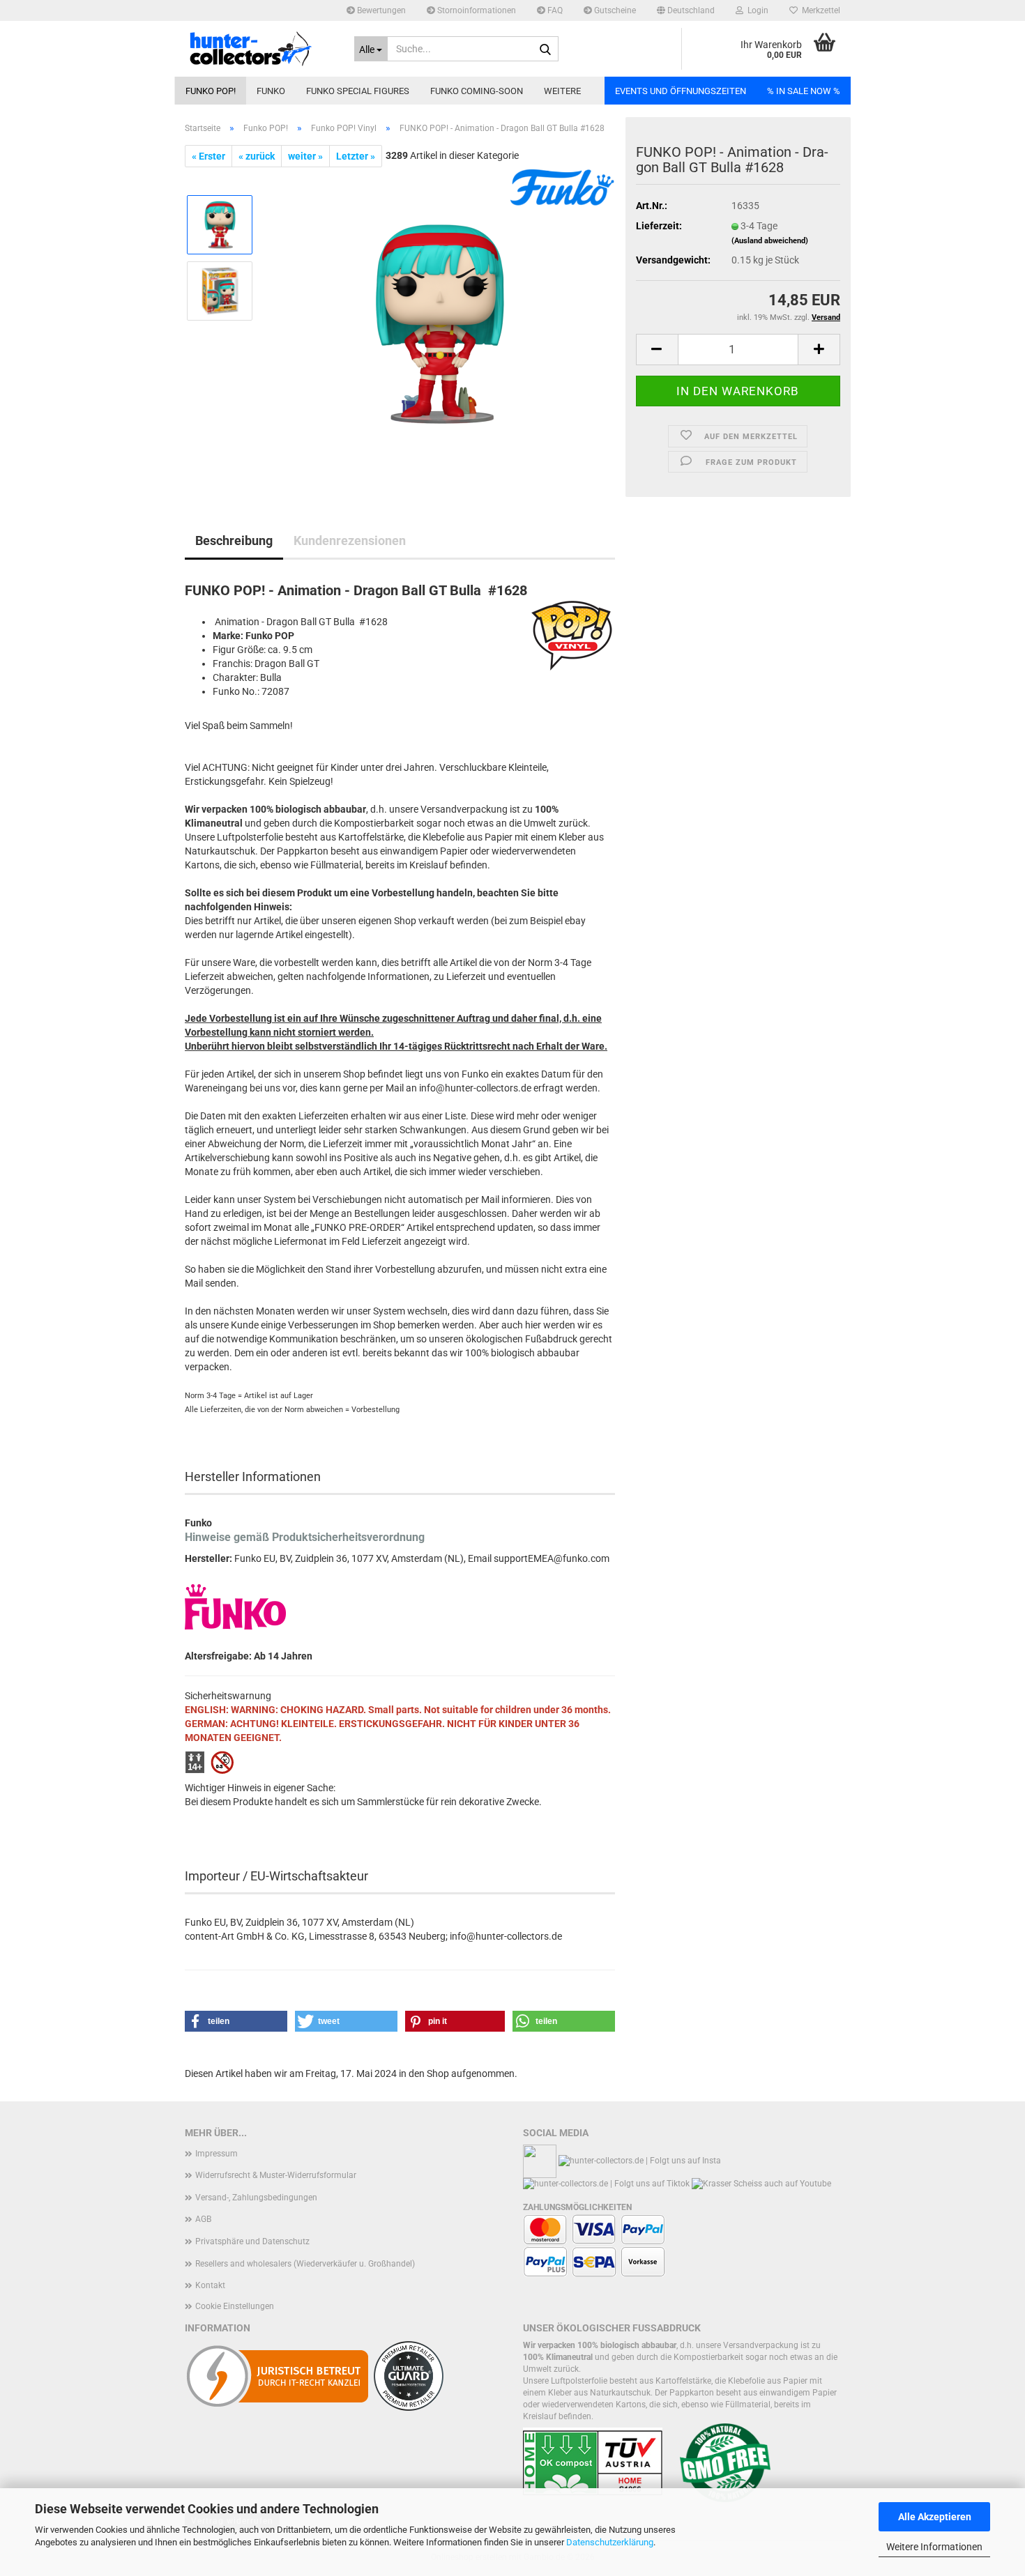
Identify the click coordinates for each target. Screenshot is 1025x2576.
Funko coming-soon (477, 91)
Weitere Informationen (934, 2547)
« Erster (208, 156)
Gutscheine (614, 10)
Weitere (562, 91)
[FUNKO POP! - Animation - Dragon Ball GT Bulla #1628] (440, 323)
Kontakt (210, 2285)
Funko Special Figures (358, 91)
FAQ (554, 10)
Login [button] (756, 10)
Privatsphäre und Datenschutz (252, 2241)
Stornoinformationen (476, 10)
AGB (203, 2219)
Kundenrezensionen (350, 540)
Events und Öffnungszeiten (681, 91)
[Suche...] (545, 49)
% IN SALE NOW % (804, 91)
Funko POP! (211, 91)
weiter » (305, 156)
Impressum (217, 2154)
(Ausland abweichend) (770, 241)
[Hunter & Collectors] (259, 49)
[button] (686, 10)
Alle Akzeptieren (935, 2517)
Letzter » (356, 156)
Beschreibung (234, 540)
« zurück (257, 156)
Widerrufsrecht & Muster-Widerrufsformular (276, 2175)
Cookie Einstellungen (235, 2306)
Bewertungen (380, 10)
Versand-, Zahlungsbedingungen (256, 2198)
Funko (271, 91)
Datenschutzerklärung (610, 2542)
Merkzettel (819, 10)
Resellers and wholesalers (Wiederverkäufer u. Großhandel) (305, 2264)
